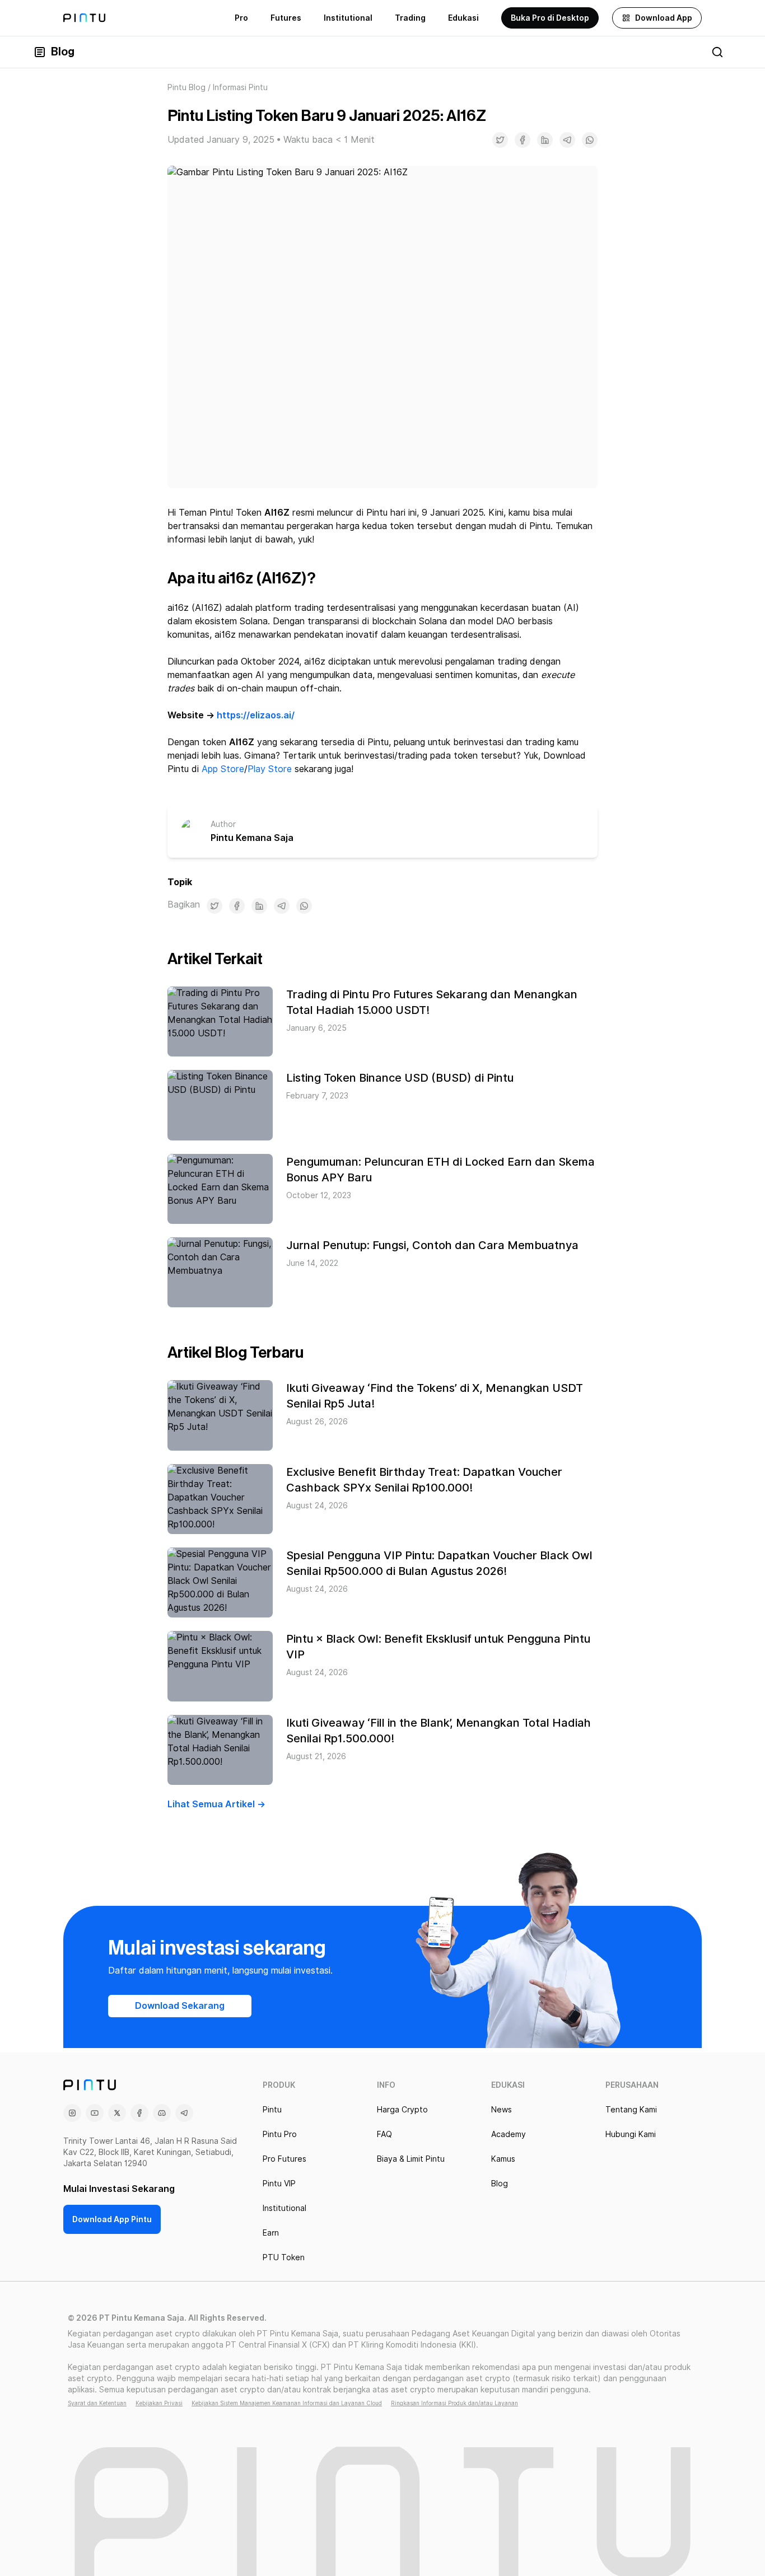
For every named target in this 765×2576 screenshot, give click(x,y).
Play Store (270, 769)
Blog (63, 52)
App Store (223, 769)
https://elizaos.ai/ (256, 715)
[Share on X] (500, 140)
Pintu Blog (186, 87)
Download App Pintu (112, 2219)
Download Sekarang (180, 2006)
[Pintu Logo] (84, 18)
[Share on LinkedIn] (545, 140)
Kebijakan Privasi (159, 2403)
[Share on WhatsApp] (590, 140)
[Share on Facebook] (523, 140)
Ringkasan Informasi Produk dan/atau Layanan (454, 2403)
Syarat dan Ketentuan (97, 2403)
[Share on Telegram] (567, 140)
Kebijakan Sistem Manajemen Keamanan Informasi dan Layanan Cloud (287, 2403)
